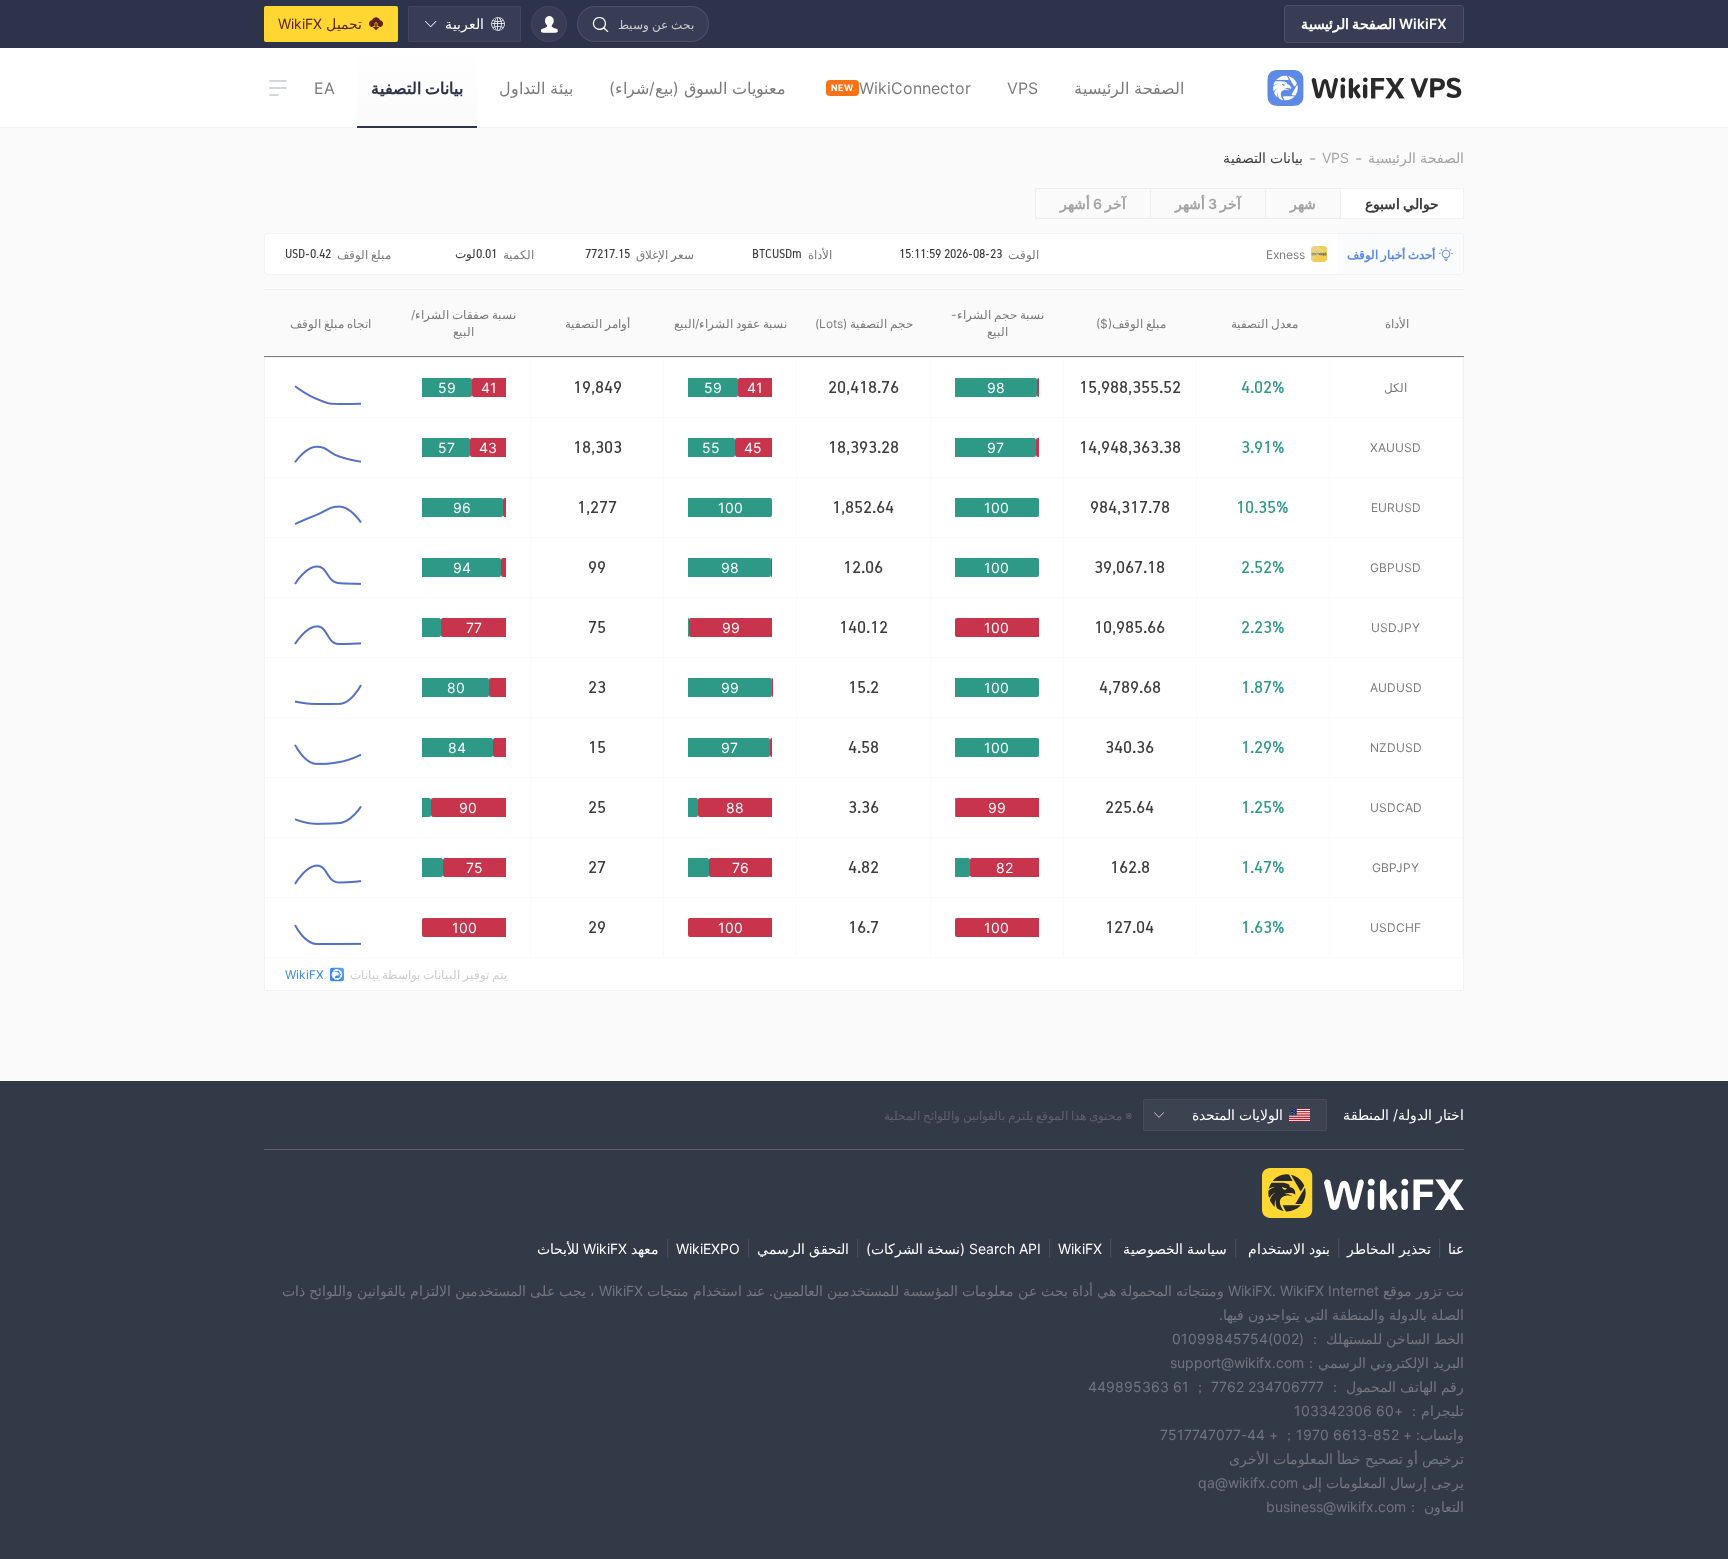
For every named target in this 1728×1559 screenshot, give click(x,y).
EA (324, 88)
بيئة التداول (536, 88)
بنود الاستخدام (1287, 1248)
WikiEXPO (708, 1248)
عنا (1456, 1248)
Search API (1005, 1248)
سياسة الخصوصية (1173, 1248)
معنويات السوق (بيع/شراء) (697, 88)
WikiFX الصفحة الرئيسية (1374, 23)
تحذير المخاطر (1389, 1248)
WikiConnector (901, 88)
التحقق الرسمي (803, 1248)
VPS (1022, 88)
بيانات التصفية (417, 88)
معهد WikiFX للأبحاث (598, 1248)
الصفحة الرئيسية (1129, 88)
